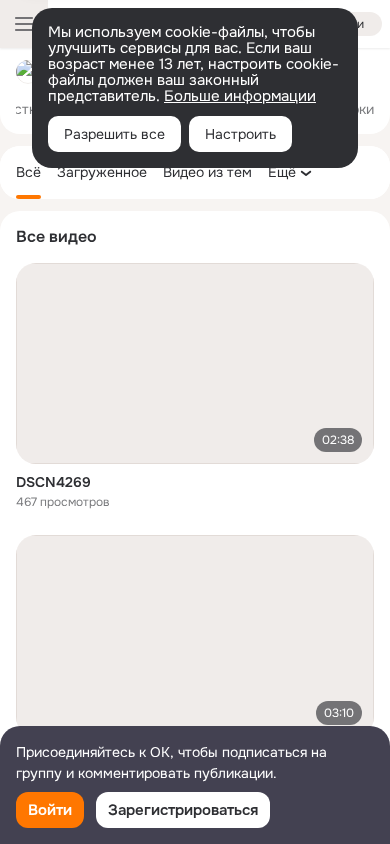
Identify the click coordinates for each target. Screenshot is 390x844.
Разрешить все (114, 134)
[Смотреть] (195, 363)
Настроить (240, 134)
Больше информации (240, 96)
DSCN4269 (53, 482)
